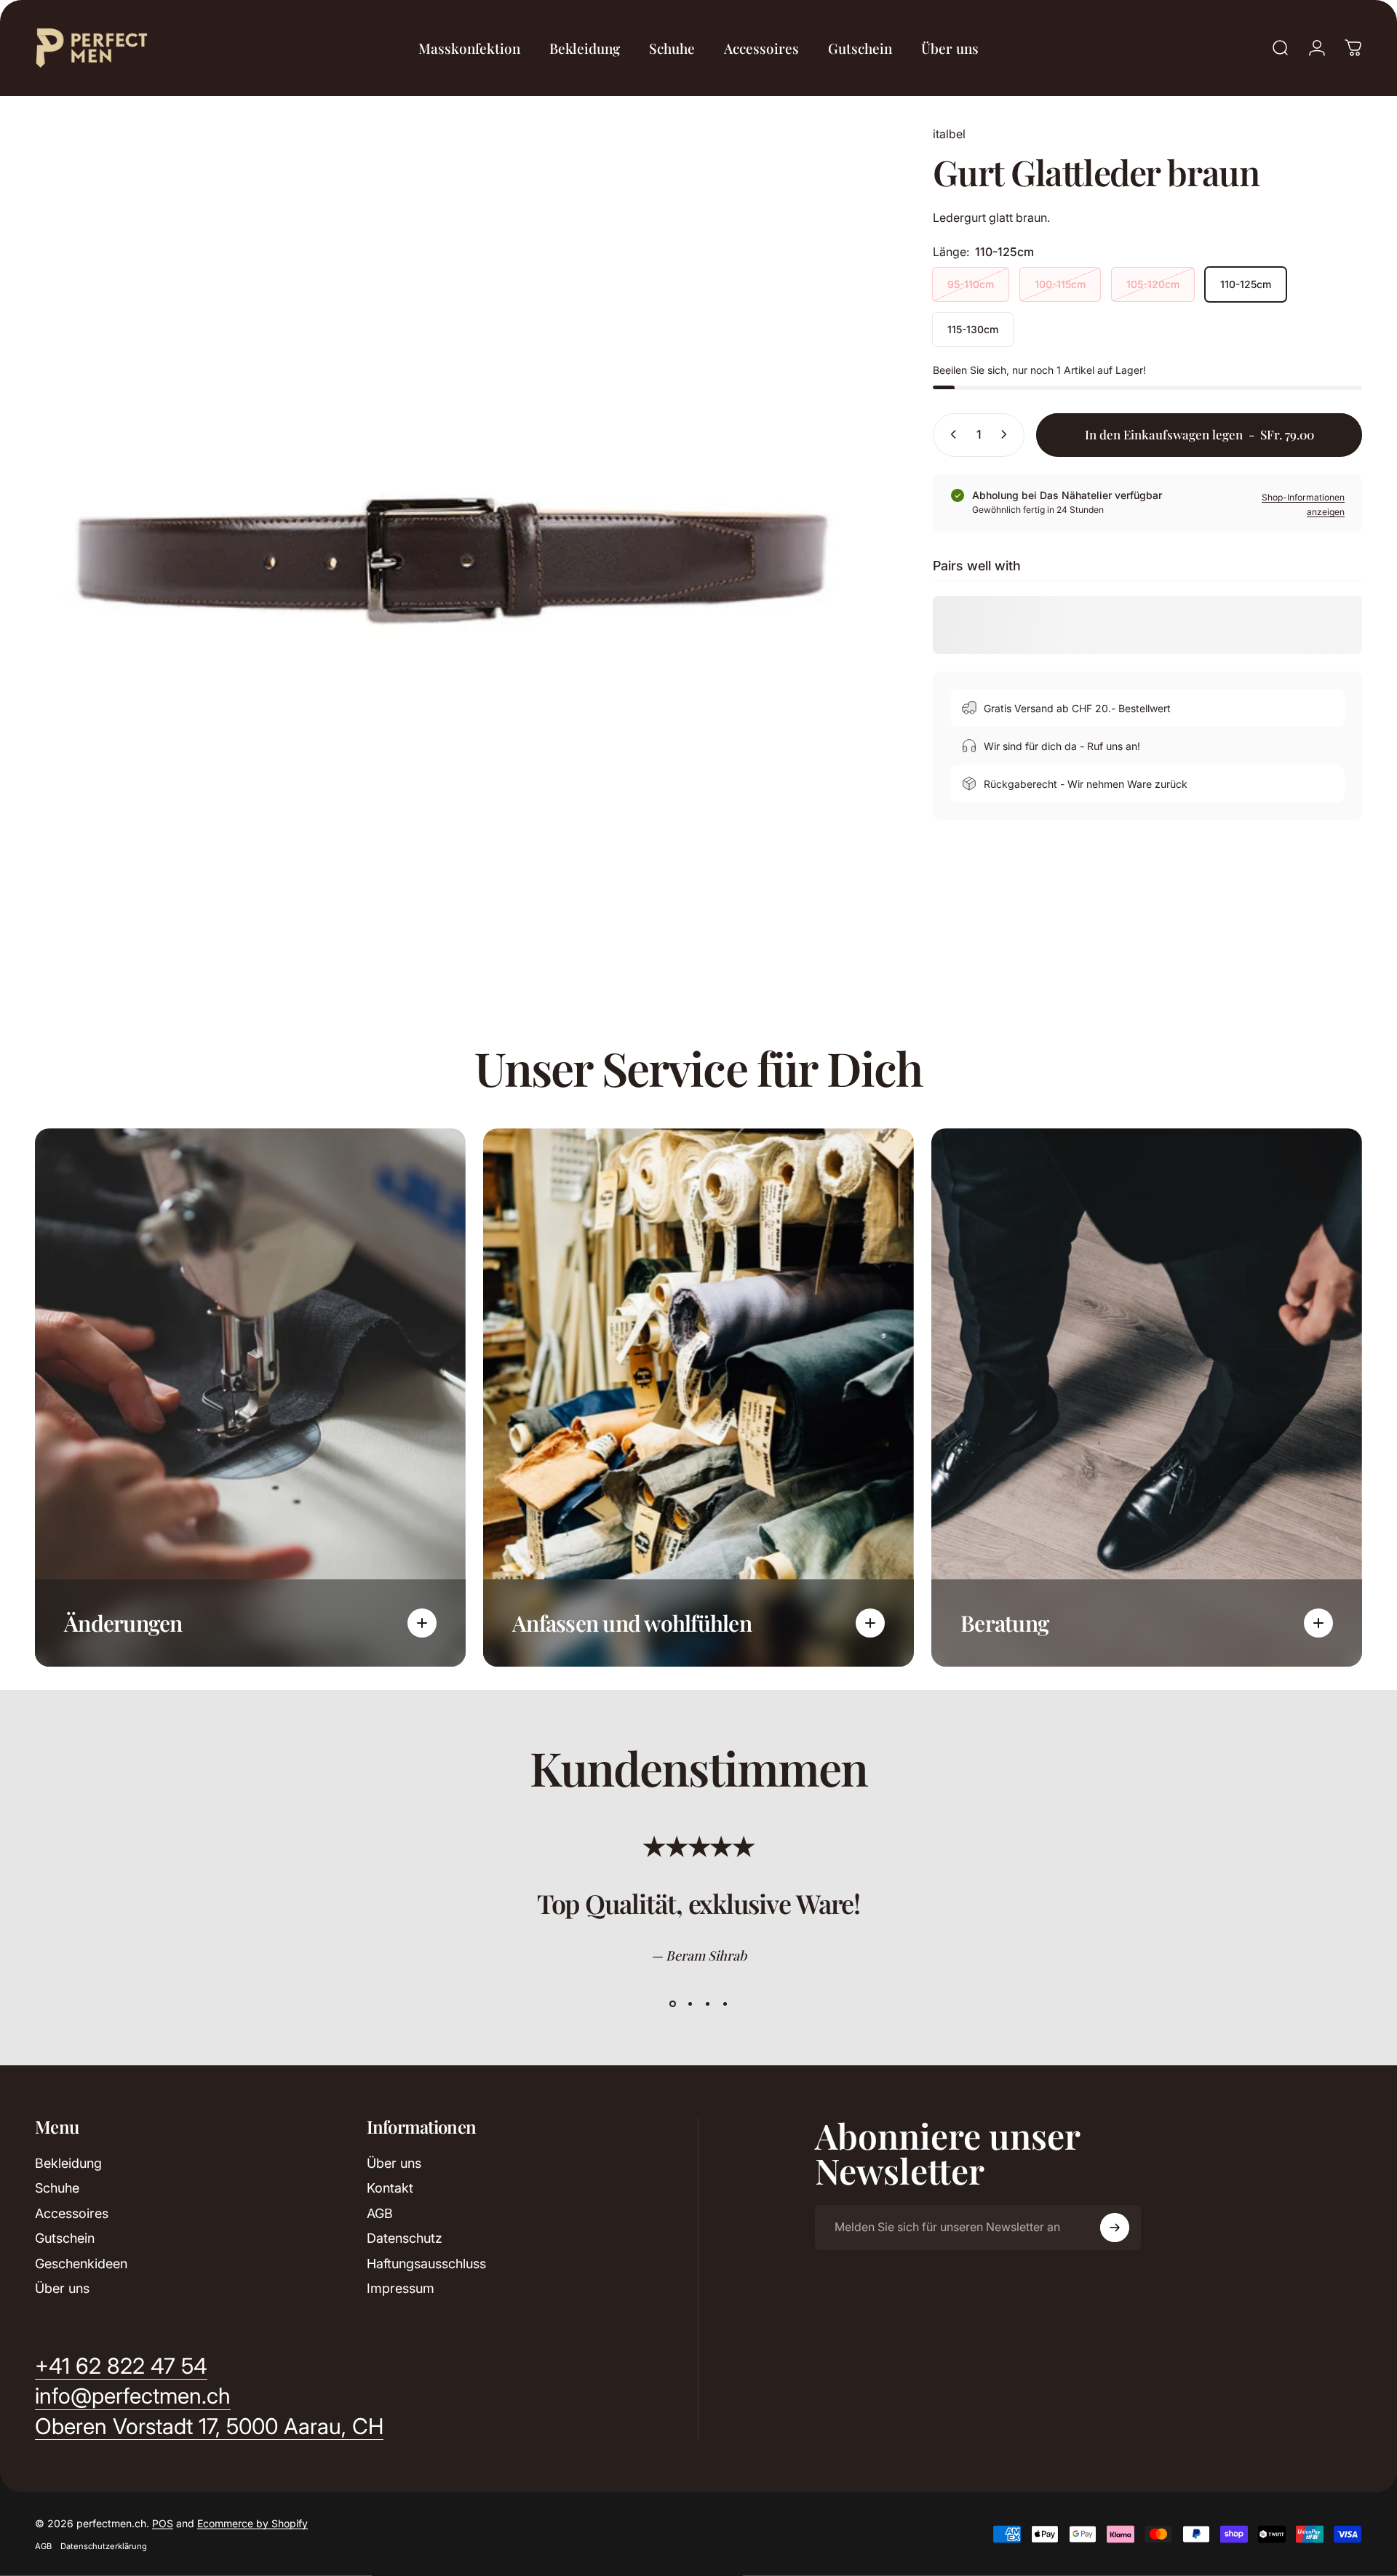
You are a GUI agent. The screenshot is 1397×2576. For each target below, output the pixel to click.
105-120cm (1153, 284)
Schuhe (57, 2188)
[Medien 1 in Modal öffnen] (451, 541)
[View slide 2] (690, 2004)
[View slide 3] (707, 2004)
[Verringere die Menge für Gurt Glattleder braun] (950, 434)
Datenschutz (405, 2238)
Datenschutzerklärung (104, 2546)
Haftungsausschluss (426, 2264)
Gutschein (65, 2238)
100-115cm (1060, 284)
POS (163, 2523)
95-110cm (971, 284)
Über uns (62, 2288)
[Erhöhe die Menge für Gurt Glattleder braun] (1007, 434)
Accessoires (72, 2213)
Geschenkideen (81, 2264)
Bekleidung (68, 2163)
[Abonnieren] (1115, 2228)
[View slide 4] (725, 2004)
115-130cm (973, 329)
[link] (209, 2427)
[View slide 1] (672, 2004)
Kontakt (390, 2188)
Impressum (401, 2288)
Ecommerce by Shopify (252, 2523)
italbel (949, 134)
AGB (380, 2213)
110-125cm (1246, 284)
